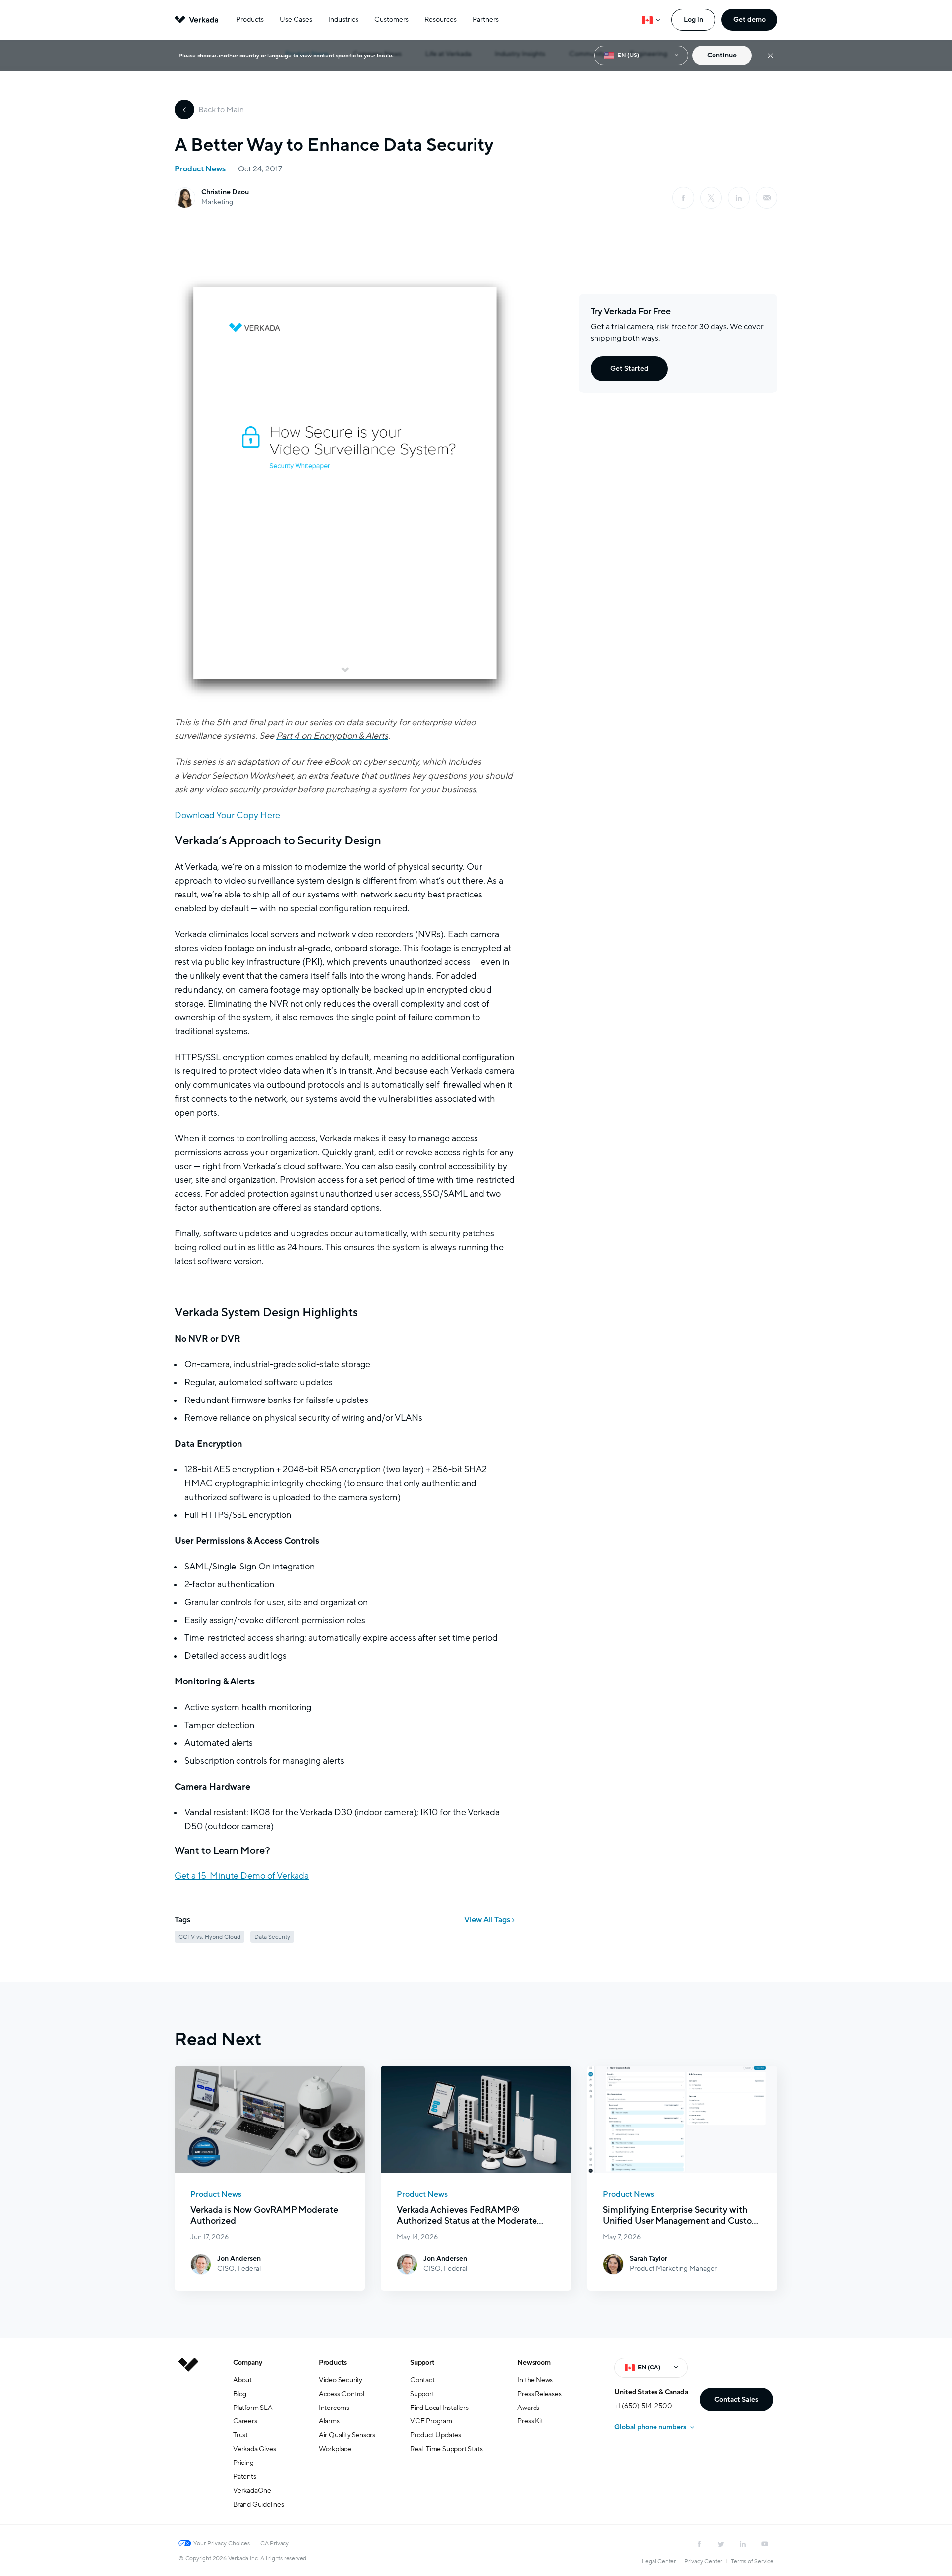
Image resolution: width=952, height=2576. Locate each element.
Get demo (749, 20)
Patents (245, 2477)
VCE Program (431, 2421)
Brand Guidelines (259, 2504)
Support (422, 2363)
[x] (711, 198)
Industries (343, 20)
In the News (535, 2380)
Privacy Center (703, 2561)
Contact (422, 2380)
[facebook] (683, 198)
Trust (240, 2435)
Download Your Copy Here (227, 815)
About (242, 2380)
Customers (391, 20)
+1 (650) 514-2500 (643, 2406)
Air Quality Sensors (347, 2435)
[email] (767, 198)
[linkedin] (739, 198)
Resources (441, 20)
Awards (528, 2408)
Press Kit (530, 2421)
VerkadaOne (252, 2491)
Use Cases (296, 20)
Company (248, 2363)
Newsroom (534, 2363)
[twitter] (721, 2544)
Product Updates (436, 2435)
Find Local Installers (439, 2408)
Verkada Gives (254, 2449)
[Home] (188, 2441)
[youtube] (765, 2544)
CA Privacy (274, 2543)
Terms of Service (752, 2561)
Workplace (335, 2449)
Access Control (342, 2394)
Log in (693, 20)
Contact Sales (736, 2399)
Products (250, 20)
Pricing (243, 2463)
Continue (722, 55)
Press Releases (539, 2394)
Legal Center (659, 2561)
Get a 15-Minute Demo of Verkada (242, 1876)
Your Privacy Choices (222, 2543)
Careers (245, 2421)
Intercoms (334, 2408)
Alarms (329, 2421)
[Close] (770, 56)
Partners (486, 20)
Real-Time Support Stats (446, 2449)
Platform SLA (253, 2408)
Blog (240, 2394)
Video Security (341, 2380)
